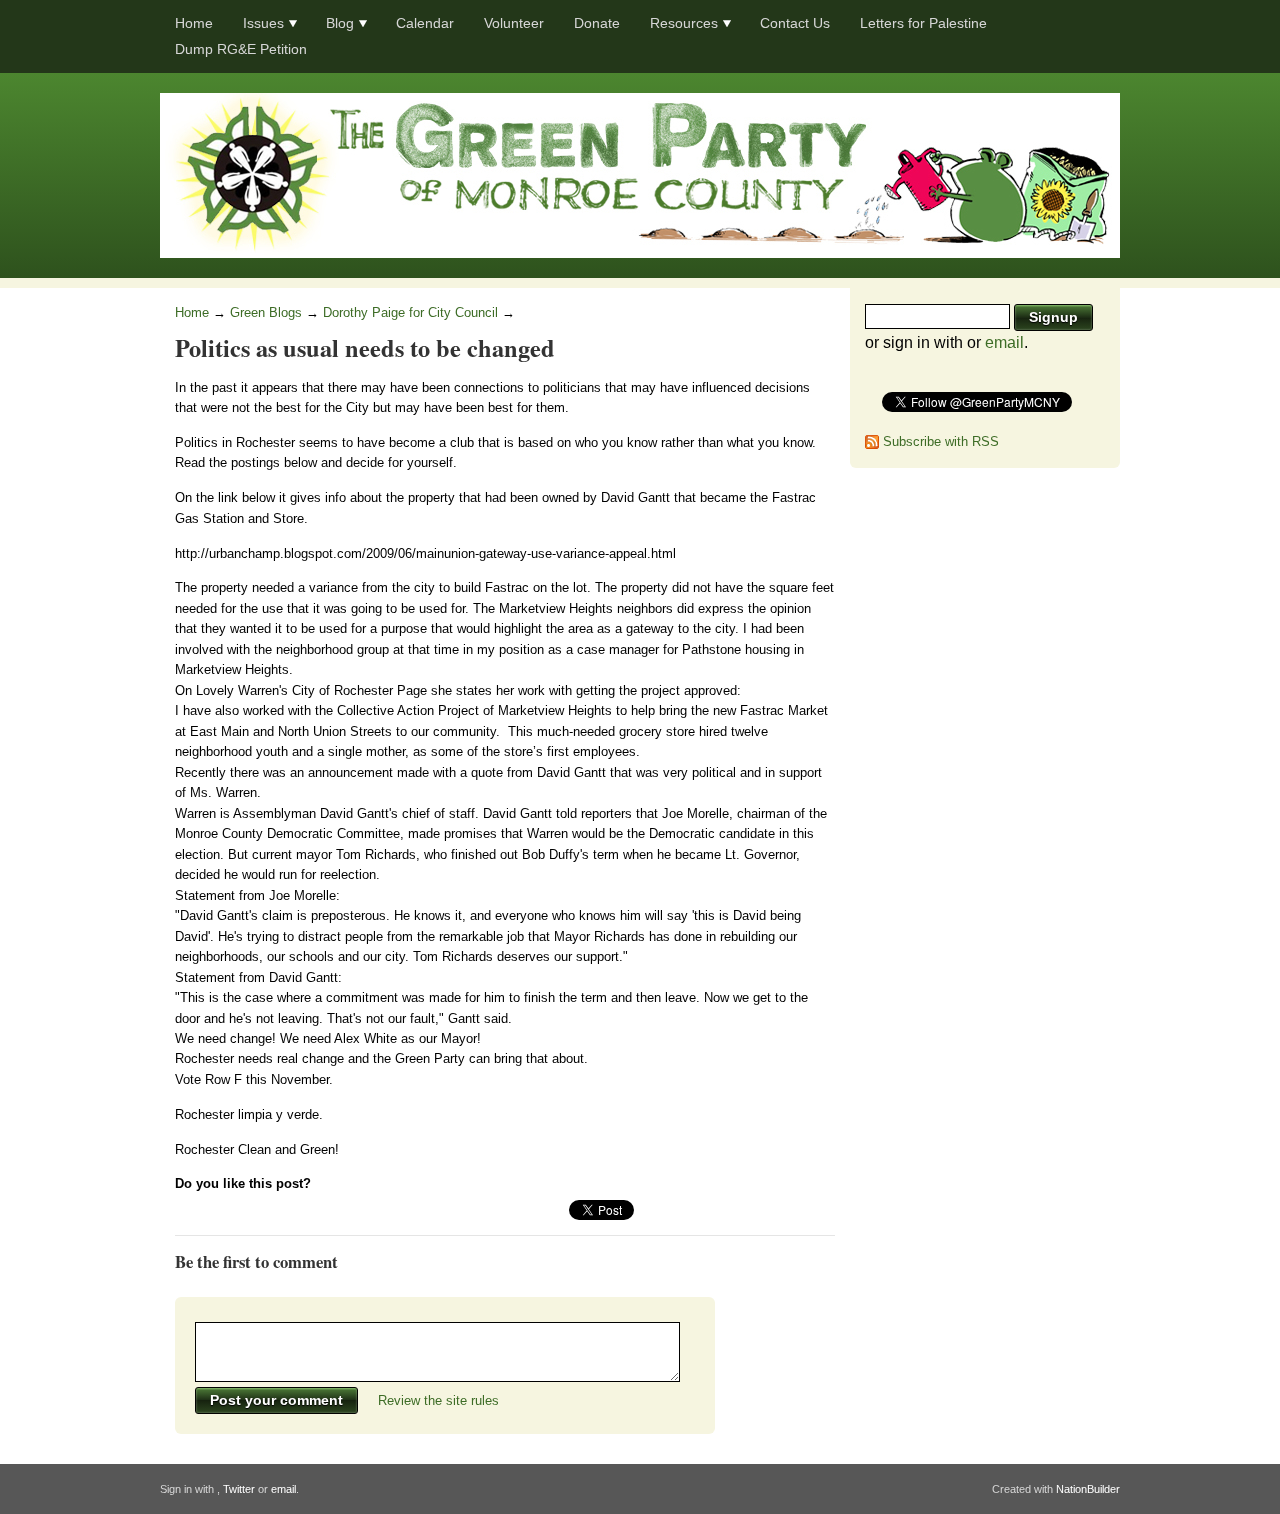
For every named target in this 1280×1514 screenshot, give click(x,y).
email (1004, 342)
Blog (340, 23)
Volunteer (514, 23)
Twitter (239, 1489)
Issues (263, 23)
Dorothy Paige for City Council (410, 312)
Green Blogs (266, 312)
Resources (684, 23)
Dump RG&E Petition (241, 49)
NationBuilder (1088, 1489)
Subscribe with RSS (941, 441)
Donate (597, 23)
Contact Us (795, 23)
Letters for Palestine (923, 23)
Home (194, 23)
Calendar (425, 23)
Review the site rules (438, 1400)
